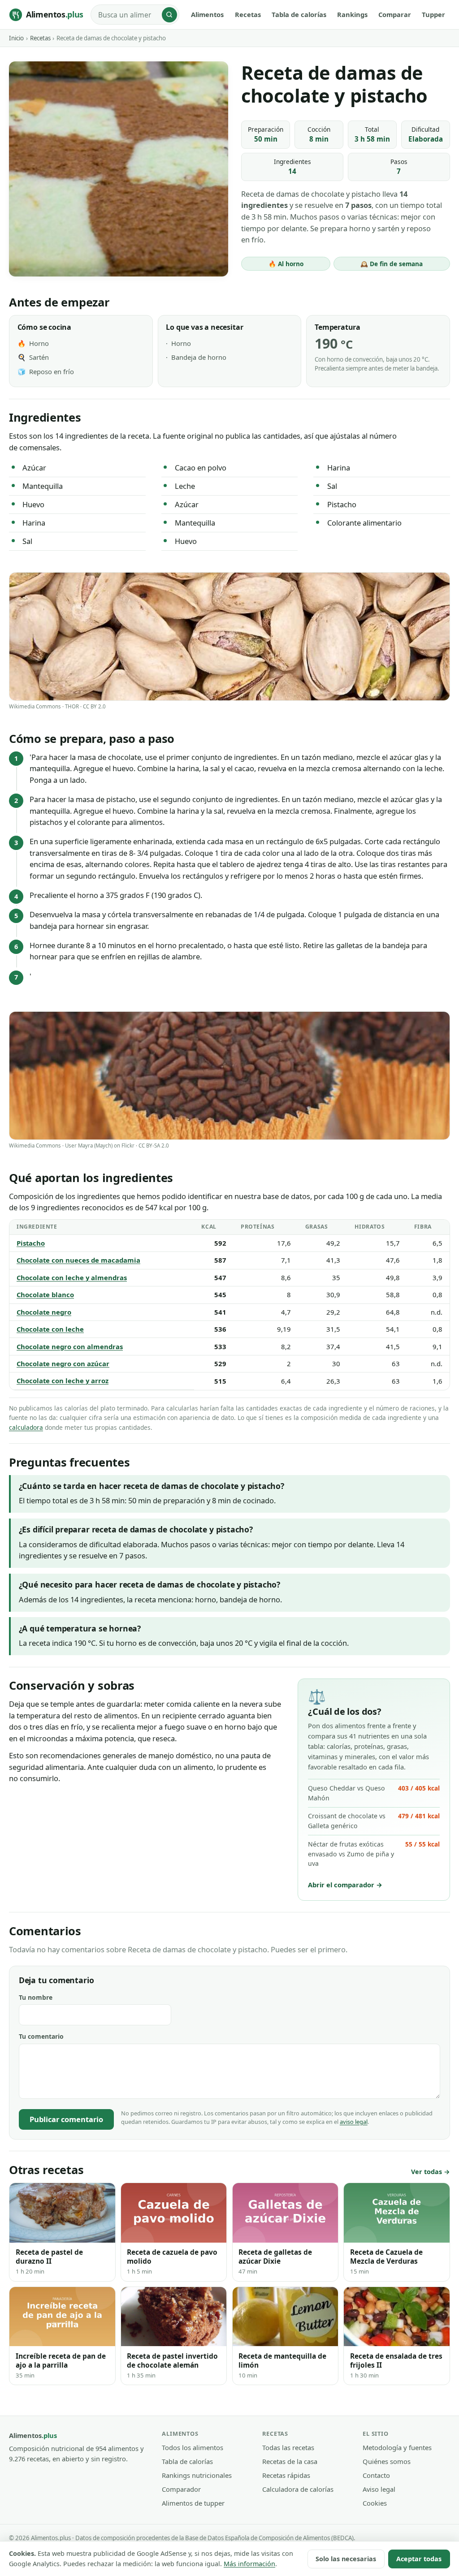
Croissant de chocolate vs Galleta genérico (374, 1821)
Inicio (16, 38)
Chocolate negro (44, 1312)
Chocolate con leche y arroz (63, 1381)
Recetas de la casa (290, 2461)
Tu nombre (36, 1997)
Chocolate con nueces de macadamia (78, 1260)
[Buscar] (169, 15)
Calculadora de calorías (298, 2489)
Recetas (248, 14)
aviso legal (354, 2122)
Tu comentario (41, 2036)
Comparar (395, 14)
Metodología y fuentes (397, 2447)
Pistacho (31, 1243)
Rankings (352, 14)
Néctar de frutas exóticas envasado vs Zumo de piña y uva (374, 1854)
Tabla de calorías (299, 14)
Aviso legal (379, 2489)
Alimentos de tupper (193, 2503)
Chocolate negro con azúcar (63, 1364)
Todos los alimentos (193, 2447)
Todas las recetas (288, 2447)
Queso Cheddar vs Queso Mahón (374, 1793)
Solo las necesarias (346, 2559)
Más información (249, 2564)
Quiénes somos (387, 2461)
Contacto (376, 2475)
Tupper (433, 14)
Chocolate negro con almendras (70, 1346)
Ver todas (427, 2172)
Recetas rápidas (286, 2475)
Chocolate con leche (50, 1329)
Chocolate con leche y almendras (72, 1277)
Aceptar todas (419, 2559)
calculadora (26, 1427)
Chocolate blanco (45, 1294)
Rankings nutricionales (197, 2475)
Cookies (375, 2503)
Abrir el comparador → (345, 1885)
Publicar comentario (66, 2119)
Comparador (181, 2489)
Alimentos (207, 14)
